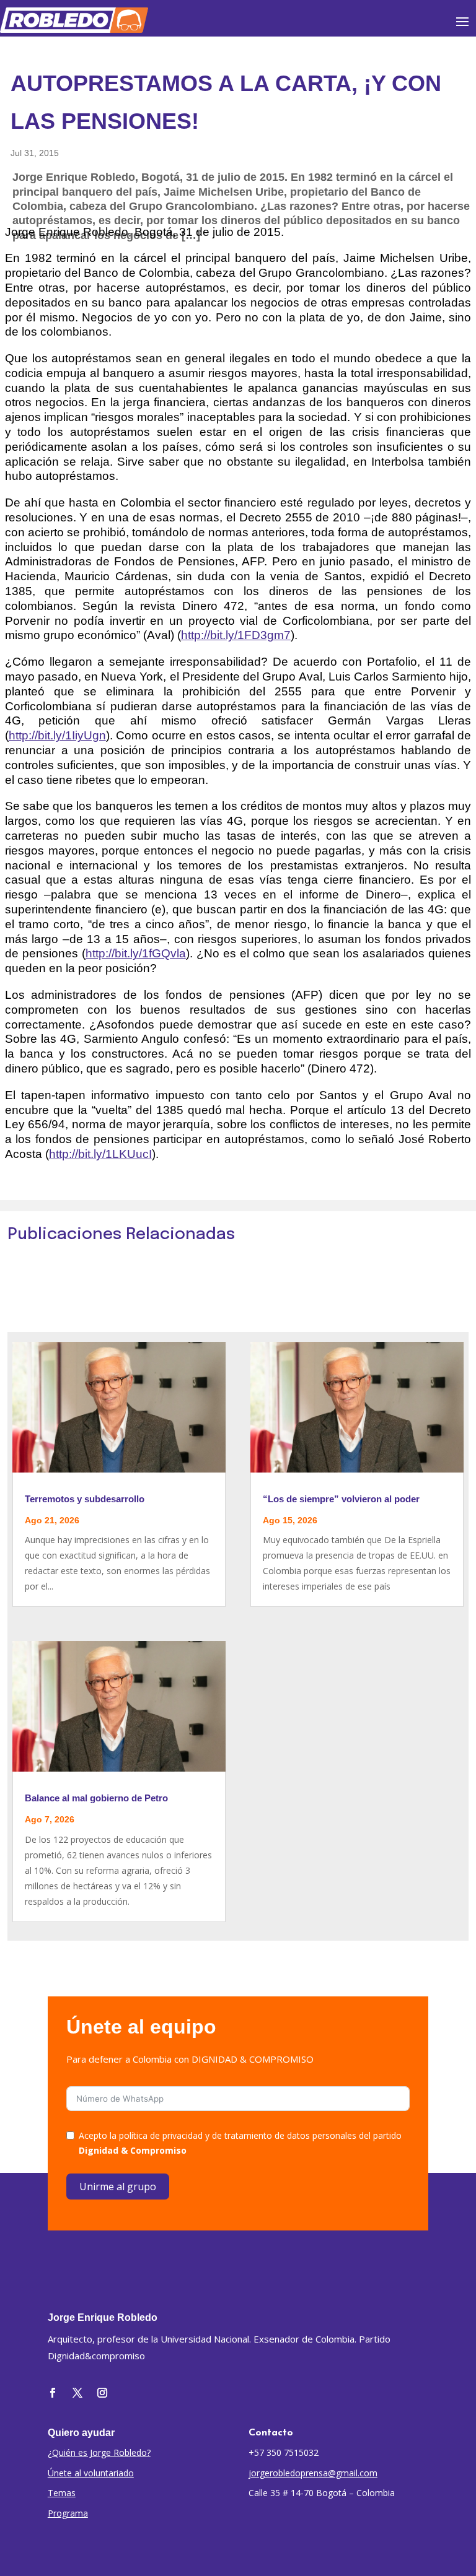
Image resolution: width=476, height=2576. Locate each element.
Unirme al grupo (118, 2187)
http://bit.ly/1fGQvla (136, 953)
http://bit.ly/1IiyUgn (57, 735)
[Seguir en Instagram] (102, 2393)
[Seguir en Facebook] (53, 2393)
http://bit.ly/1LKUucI (100, 1154)
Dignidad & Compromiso (133, 2150)
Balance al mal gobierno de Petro (96, 1798)
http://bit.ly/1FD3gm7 (236, 635)
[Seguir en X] (77, 2393)
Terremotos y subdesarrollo (85, 1499)
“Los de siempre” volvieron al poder (341, 1499)
